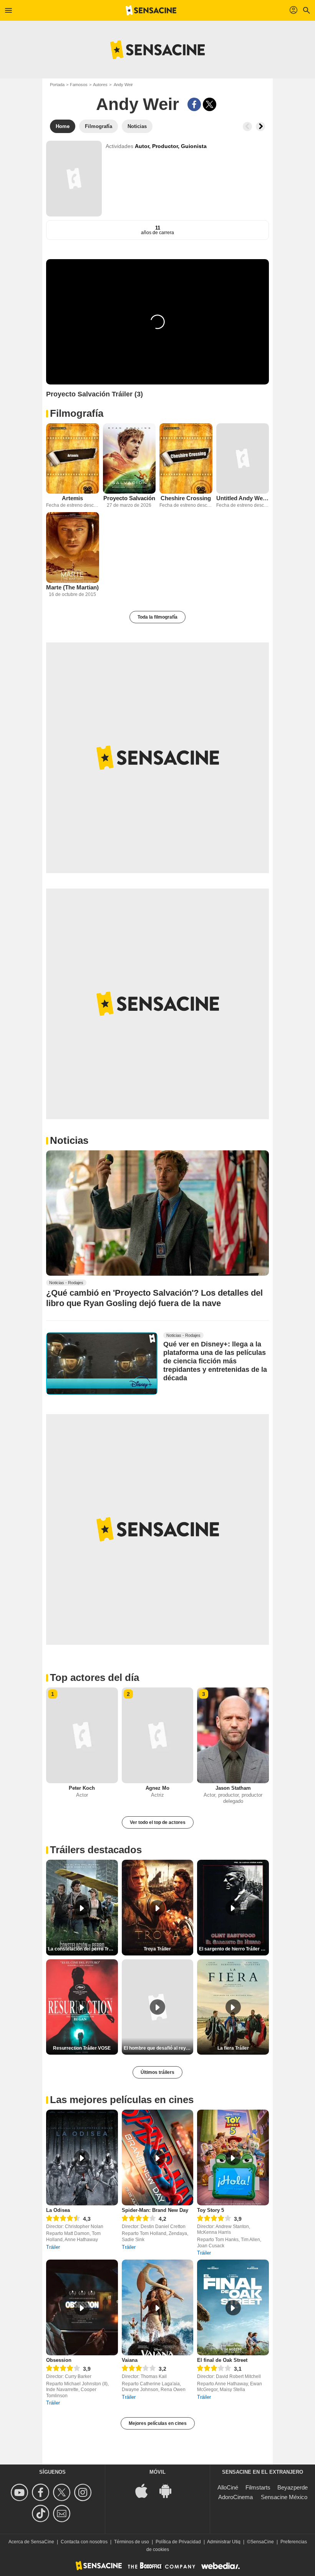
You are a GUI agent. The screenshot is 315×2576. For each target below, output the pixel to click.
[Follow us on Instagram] (84, 2492)
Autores (100, 85)
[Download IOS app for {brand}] (146, 2490)
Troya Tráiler (157, 1949)
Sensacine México (284, 2497)
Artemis (72, 498)
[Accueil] (151, 10)
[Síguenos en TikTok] (42, 2514)
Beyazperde (293, 2487)
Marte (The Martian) (72, 587)
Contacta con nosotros (84, 2542)
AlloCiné (228, 2487)
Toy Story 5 (211, 2210)
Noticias (69, 1140)
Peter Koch (82, 1788)
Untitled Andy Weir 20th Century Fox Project (243, 498)
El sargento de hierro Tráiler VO (233, 1949)
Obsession (59, 2360)
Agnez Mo (157, 1788)
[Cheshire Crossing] (186, 458)
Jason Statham (233, 1788)
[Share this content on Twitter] (210, 104)
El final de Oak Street (222, 2360)
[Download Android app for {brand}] (169, 2490)
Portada (57, 85)
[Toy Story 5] (233, 2157)
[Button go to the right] (260, 126)
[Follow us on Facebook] (42, 2492)
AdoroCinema (235, 2497)
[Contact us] (63, 2514)
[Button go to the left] (247, 126)
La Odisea (58, 2210)
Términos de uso (132, 2542)
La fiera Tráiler (233, 2048)
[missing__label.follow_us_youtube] (21, 2492)
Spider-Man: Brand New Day (155, 2210)
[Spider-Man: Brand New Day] (158, 2157)
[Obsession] (82, 2307)
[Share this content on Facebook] (194, 104)
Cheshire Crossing (186, 498)
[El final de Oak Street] (233, 2307)
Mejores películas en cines (158, 2423)
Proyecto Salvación (129, 498)
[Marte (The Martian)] (73, 547)
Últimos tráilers (157, 2072)
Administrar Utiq (224, 2542)
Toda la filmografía (157, 617)
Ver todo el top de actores (158, 1822)
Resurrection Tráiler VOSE (82, 2048)
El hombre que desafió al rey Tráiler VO (159, 2048)
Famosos (79, 85)
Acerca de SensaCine (31, 2542)
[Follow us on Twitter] (63, 2492)
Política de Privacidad (178, 2542)
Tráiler (53, 2247)
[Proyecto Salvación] (129, 458)
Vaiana (130, 2360)
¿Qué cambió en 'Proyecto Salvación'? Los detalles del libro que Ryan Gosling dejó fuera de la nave (154, 1298)
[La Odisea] (82, 2157)
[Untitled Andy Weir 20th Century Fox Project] (243, 458)
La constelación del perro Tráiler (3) (83, 1949)
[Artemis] (73, 458)
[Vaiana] (158, 2307)
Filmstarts (258, 2487)
